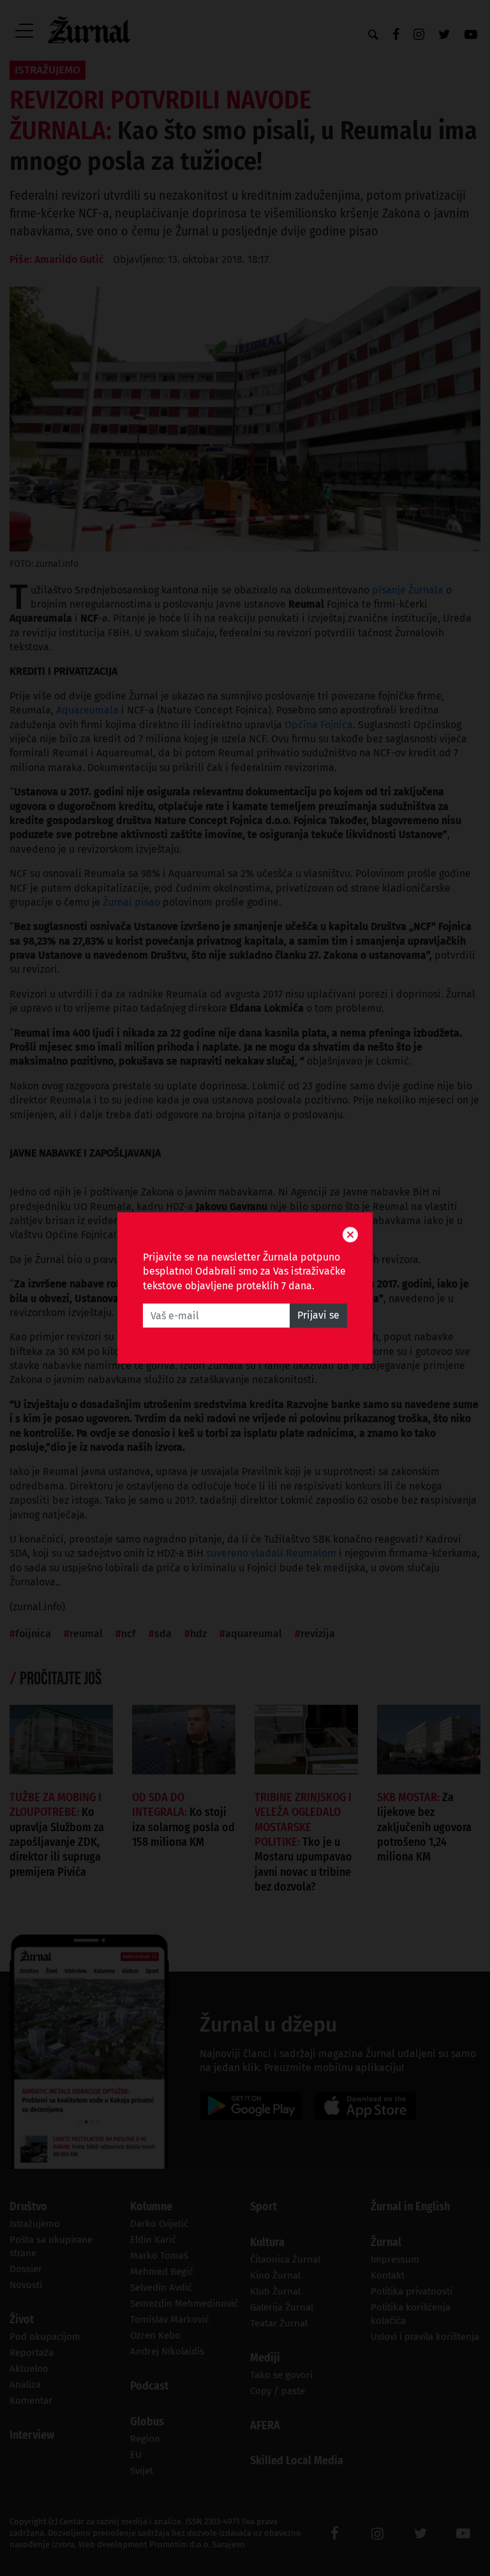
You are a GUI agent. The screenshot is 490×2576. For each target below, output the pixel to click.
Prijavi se (318, 1316)
